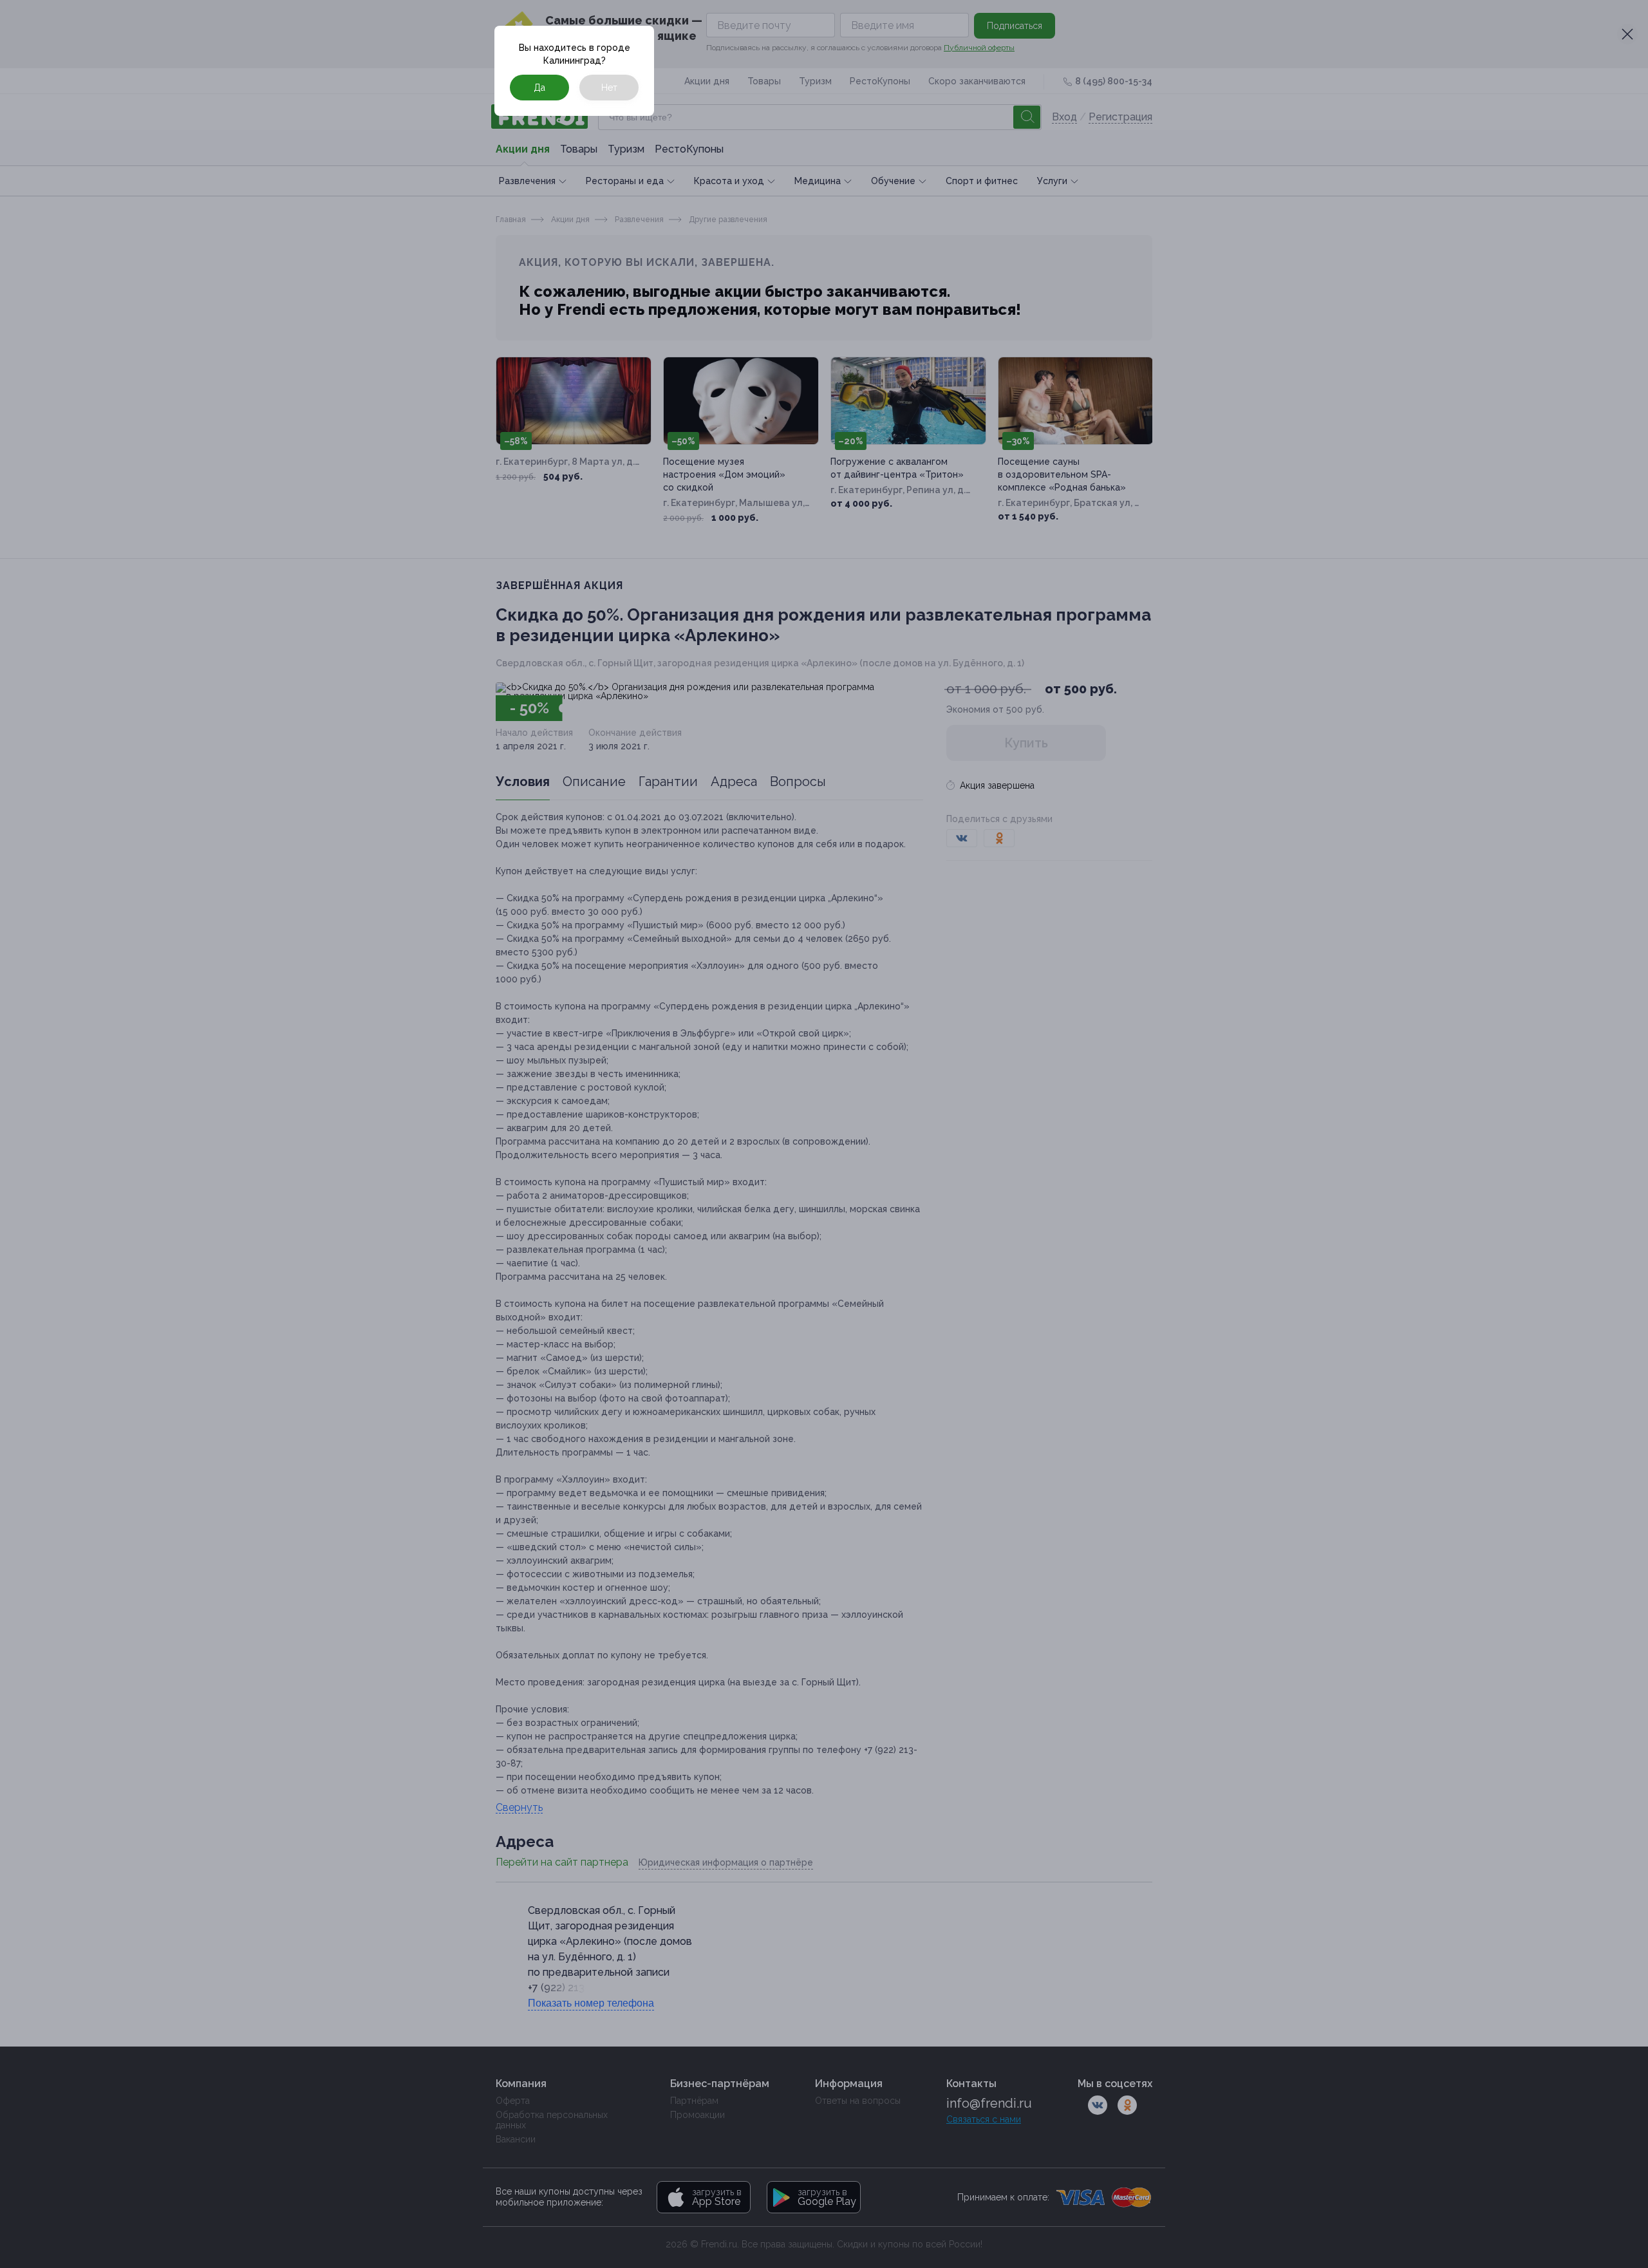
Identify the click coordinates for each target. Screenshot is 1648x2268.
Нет (609, 88)
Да (539, 88)
